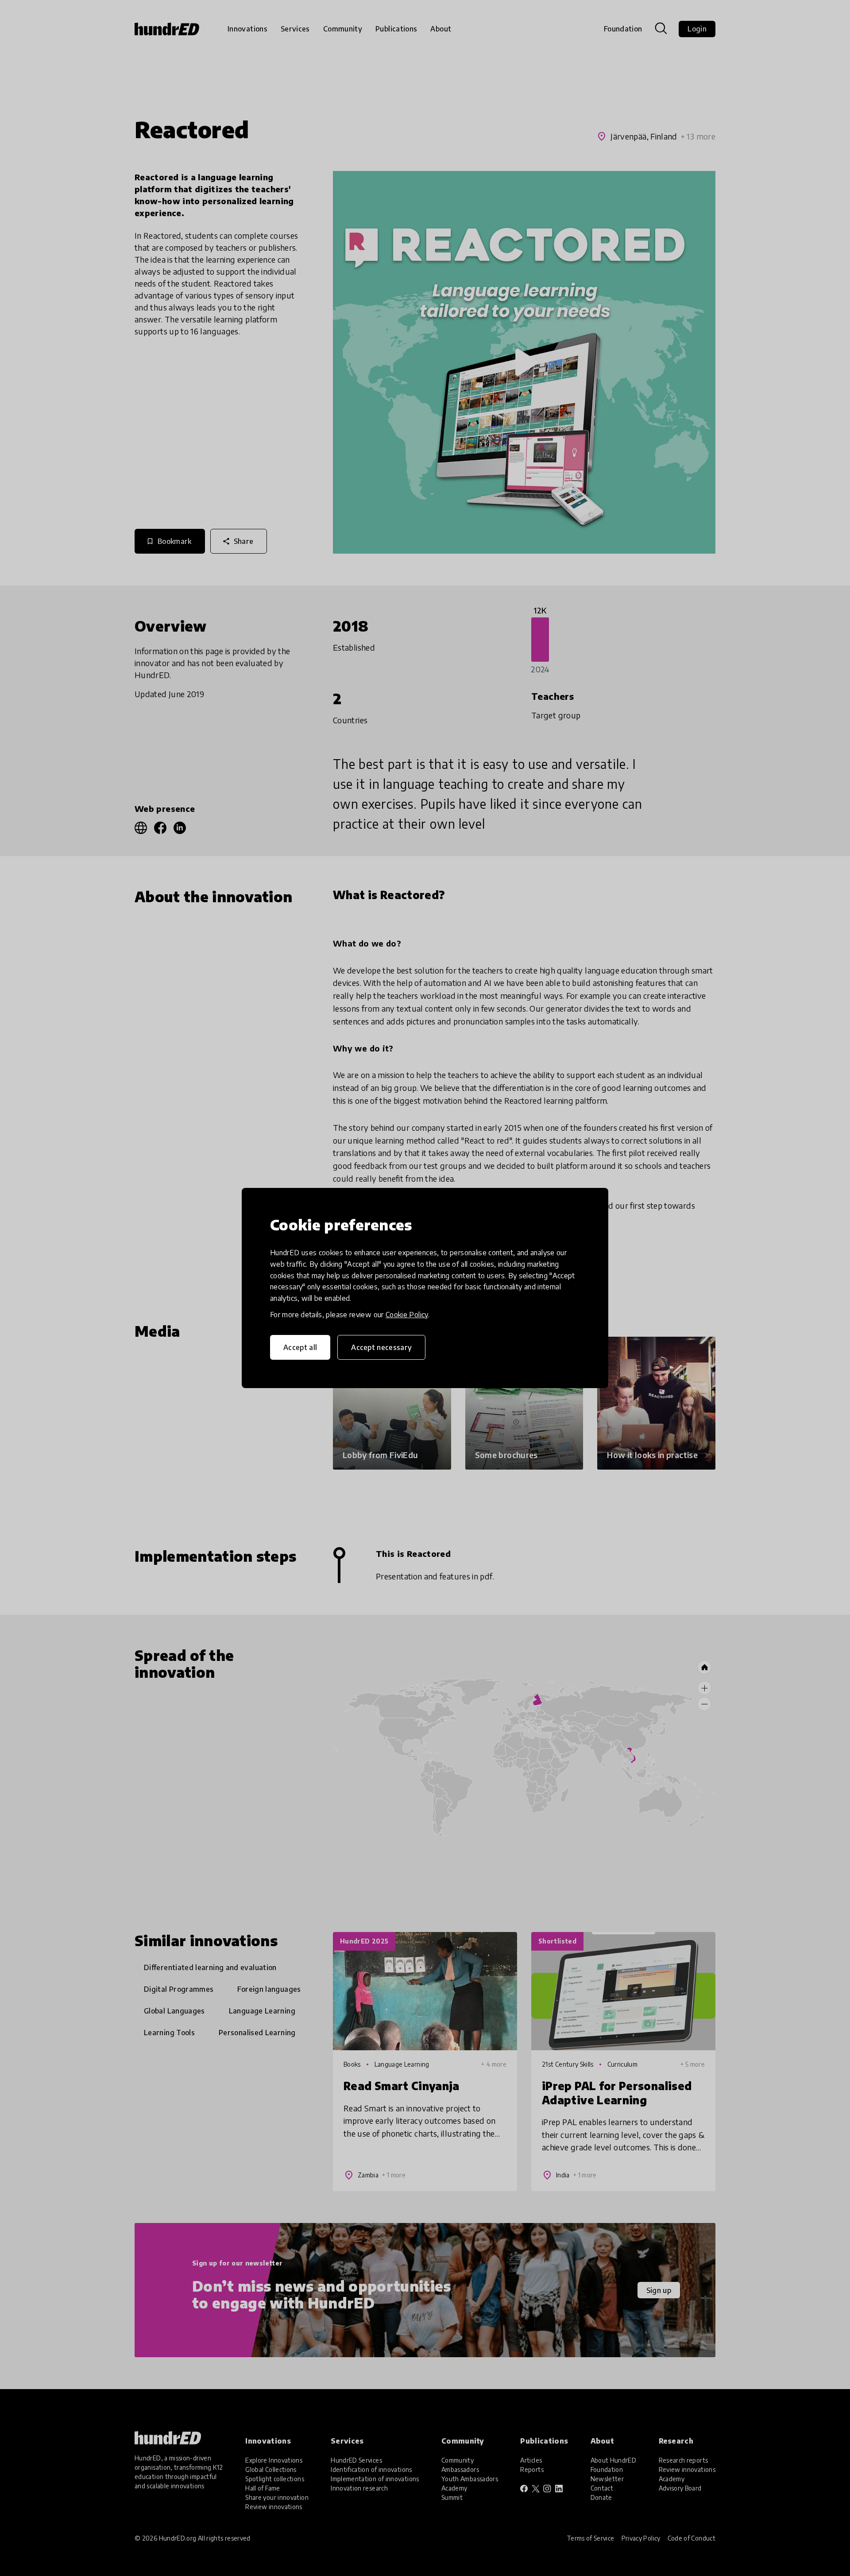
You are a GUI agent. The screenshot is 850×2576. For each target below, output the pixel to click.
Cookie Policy (407, 1315)
